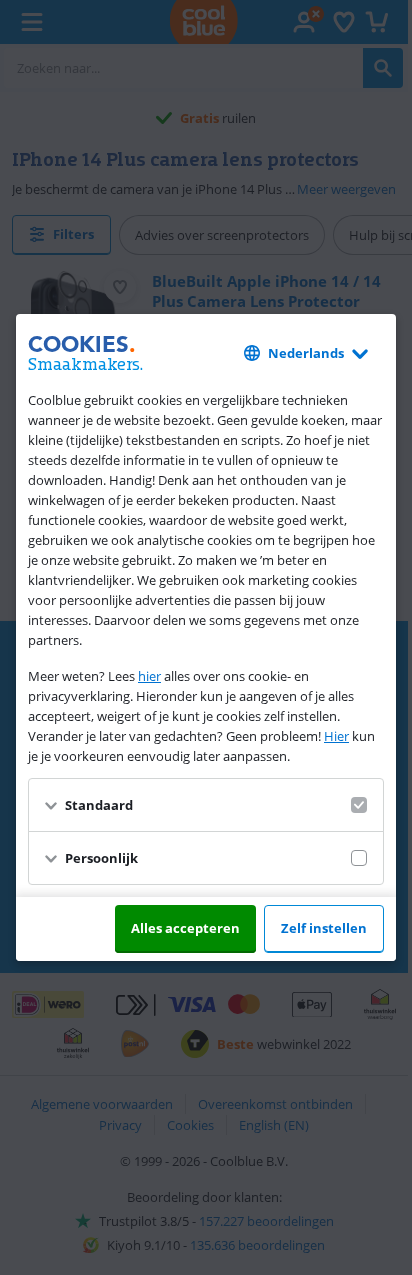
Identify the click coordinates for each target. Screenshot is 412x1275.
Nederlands (306, 353)
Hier (336, 736)
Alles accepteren (185, 928)
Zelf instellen (324, 928)
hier (149, 676)
